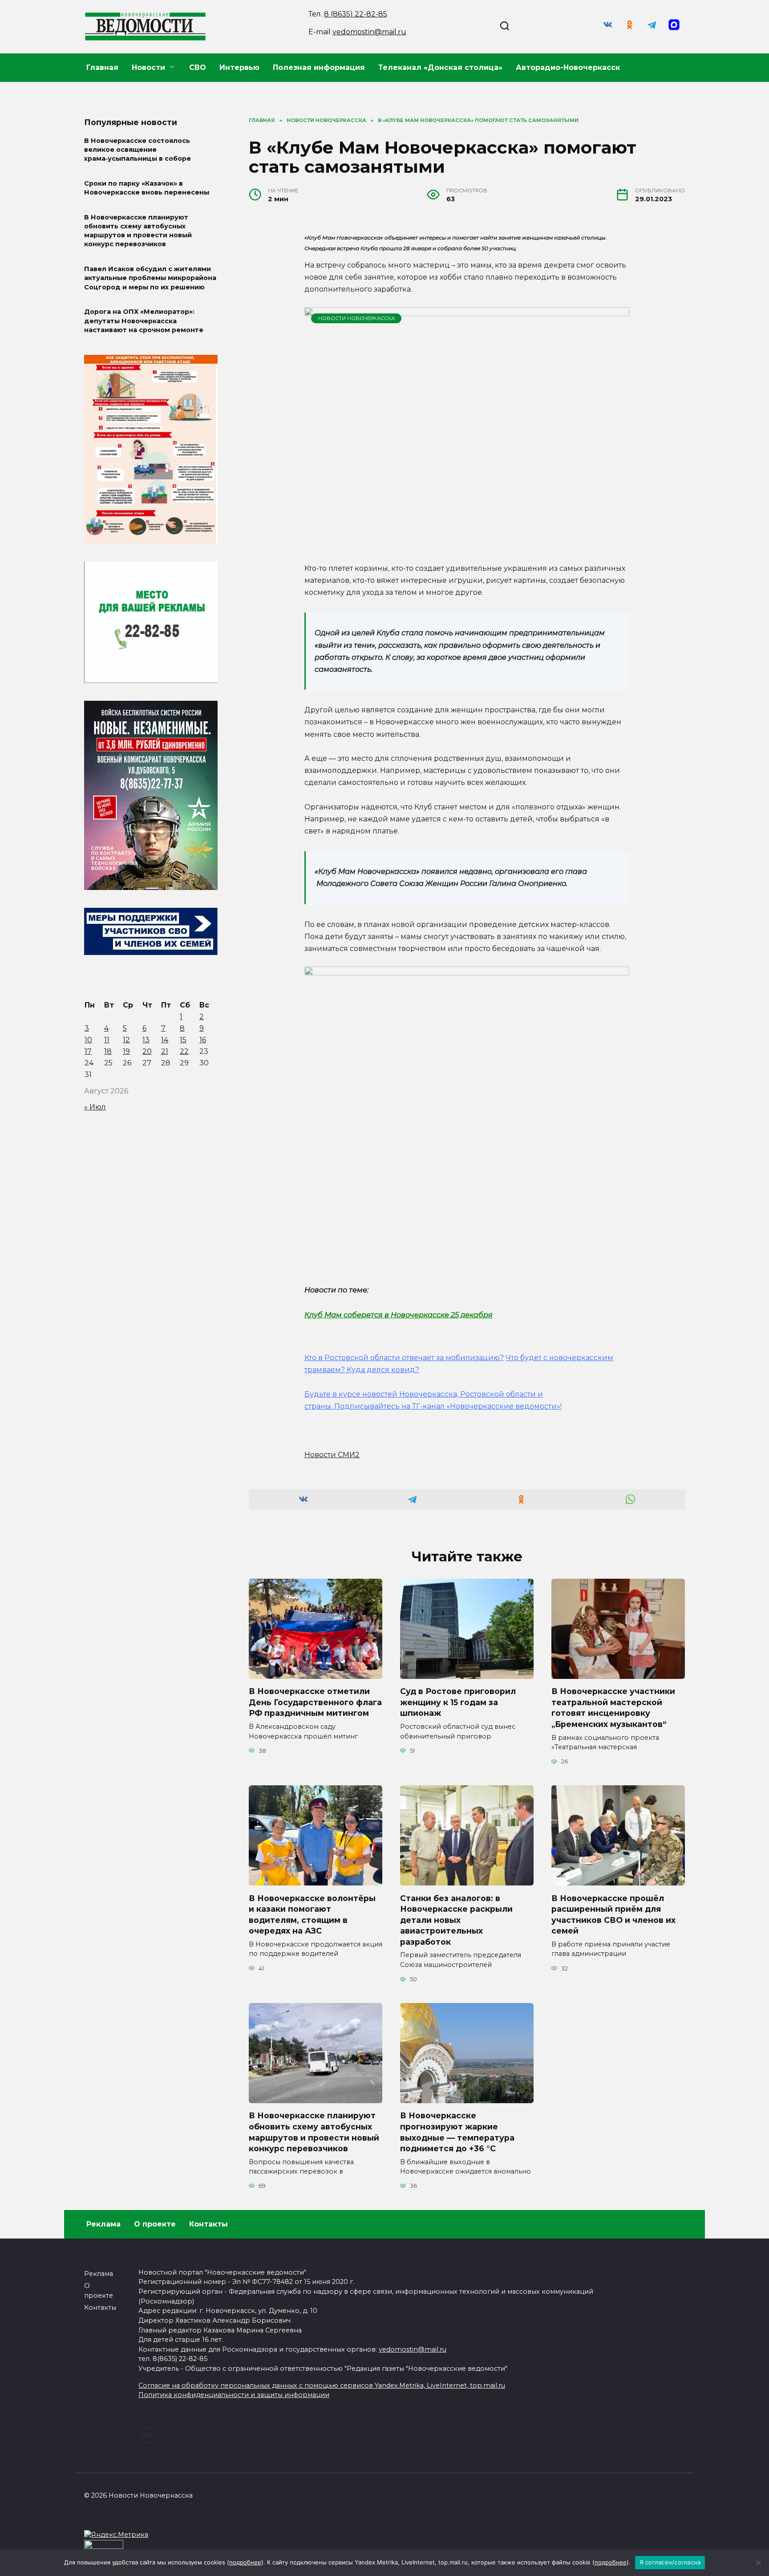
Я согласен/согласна (670, 2562)
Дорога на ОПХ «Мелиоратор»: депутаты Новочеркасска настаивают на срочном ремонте (144, 321)
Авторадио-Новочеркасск (568, 67)
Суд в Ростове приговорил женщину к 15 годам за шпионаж (458, 1702)
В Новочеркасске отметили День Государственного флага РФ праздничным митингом (315, 1702)
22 (184, 1051)
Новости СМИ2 (332, 1455)
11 (107, 1040)
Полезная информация (319, 67)
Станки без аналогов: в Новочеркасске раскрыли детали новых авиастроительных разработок (456, 1920)
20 (147, 1051)
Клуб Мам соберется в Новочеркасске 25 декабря (399, 1315)
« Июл (95, 1107)
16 (203, 1040)
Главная (102, 67)
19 (126, 1051)
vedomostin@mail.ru (369, 32)
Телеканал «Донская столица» (440, 67)
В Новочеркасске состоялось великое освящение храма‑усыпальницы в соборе (138, 150)
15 (183, 1040)
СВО (198, 67)
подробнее (245, 2562)
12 (126, 1040)
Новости (148, 67)
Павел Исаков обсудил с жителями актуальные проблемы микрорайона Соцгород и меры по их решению (150, 278)
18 (108, 1051)
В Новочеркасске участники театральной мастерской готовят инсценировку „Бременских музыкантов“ (613, 1708)
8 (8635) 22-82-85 (356, 14)
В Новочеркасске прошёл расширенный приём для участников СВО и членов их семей (613, 1914)
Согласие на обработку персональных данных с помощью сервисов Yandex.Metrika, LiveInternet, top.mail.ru (322, 2385)
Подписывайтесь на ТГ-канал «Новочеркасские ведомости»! (448, 1406)
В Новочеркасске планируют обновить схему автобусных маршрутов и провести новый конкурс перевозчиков (314, 2132)
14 (165, 1040)
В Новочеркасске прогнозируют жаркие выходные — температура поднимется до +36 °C (457, 2132)
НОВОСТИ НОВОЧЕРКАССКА (356, 318)
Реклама (103, 2224)
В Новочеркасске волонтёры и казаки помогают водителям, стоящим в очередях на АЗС (312, 1914)
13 (146, 1040)
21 (165, 1051)
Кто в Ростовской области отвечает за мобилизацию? (404, 1358)
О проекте (155, 2224)
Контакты (208, 2224)
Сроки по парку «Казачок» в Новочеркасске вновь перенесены (147, 188)
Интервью (239, 67)
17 (88, 1051)
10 (88, 1040)
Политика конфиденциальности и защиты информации (234, 2395)
